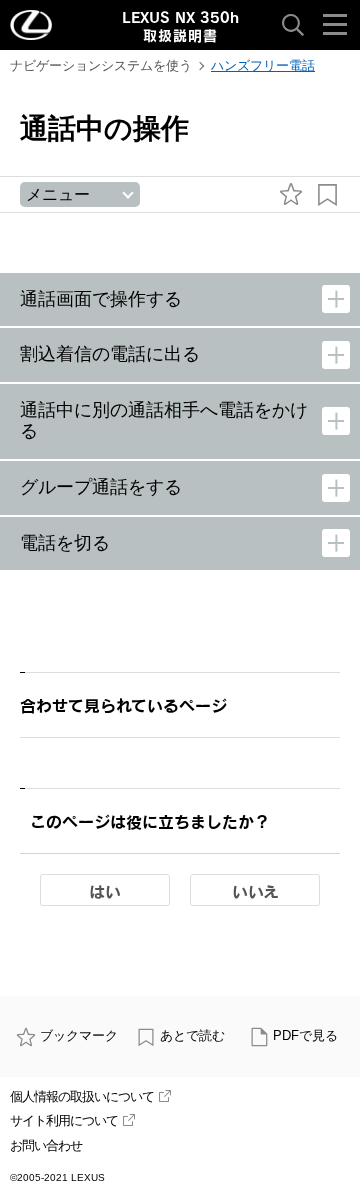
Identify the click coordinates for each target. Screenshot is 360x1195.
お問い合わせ (46, 1145)
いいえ (255, 891)
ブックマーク (79, 1035)
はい (105, 891)
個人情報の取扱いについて (82, 1096)
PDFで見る (305, 1035)
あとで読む (192, 1035)
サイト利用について (64, 1120)
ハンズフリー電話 (263, 65)
